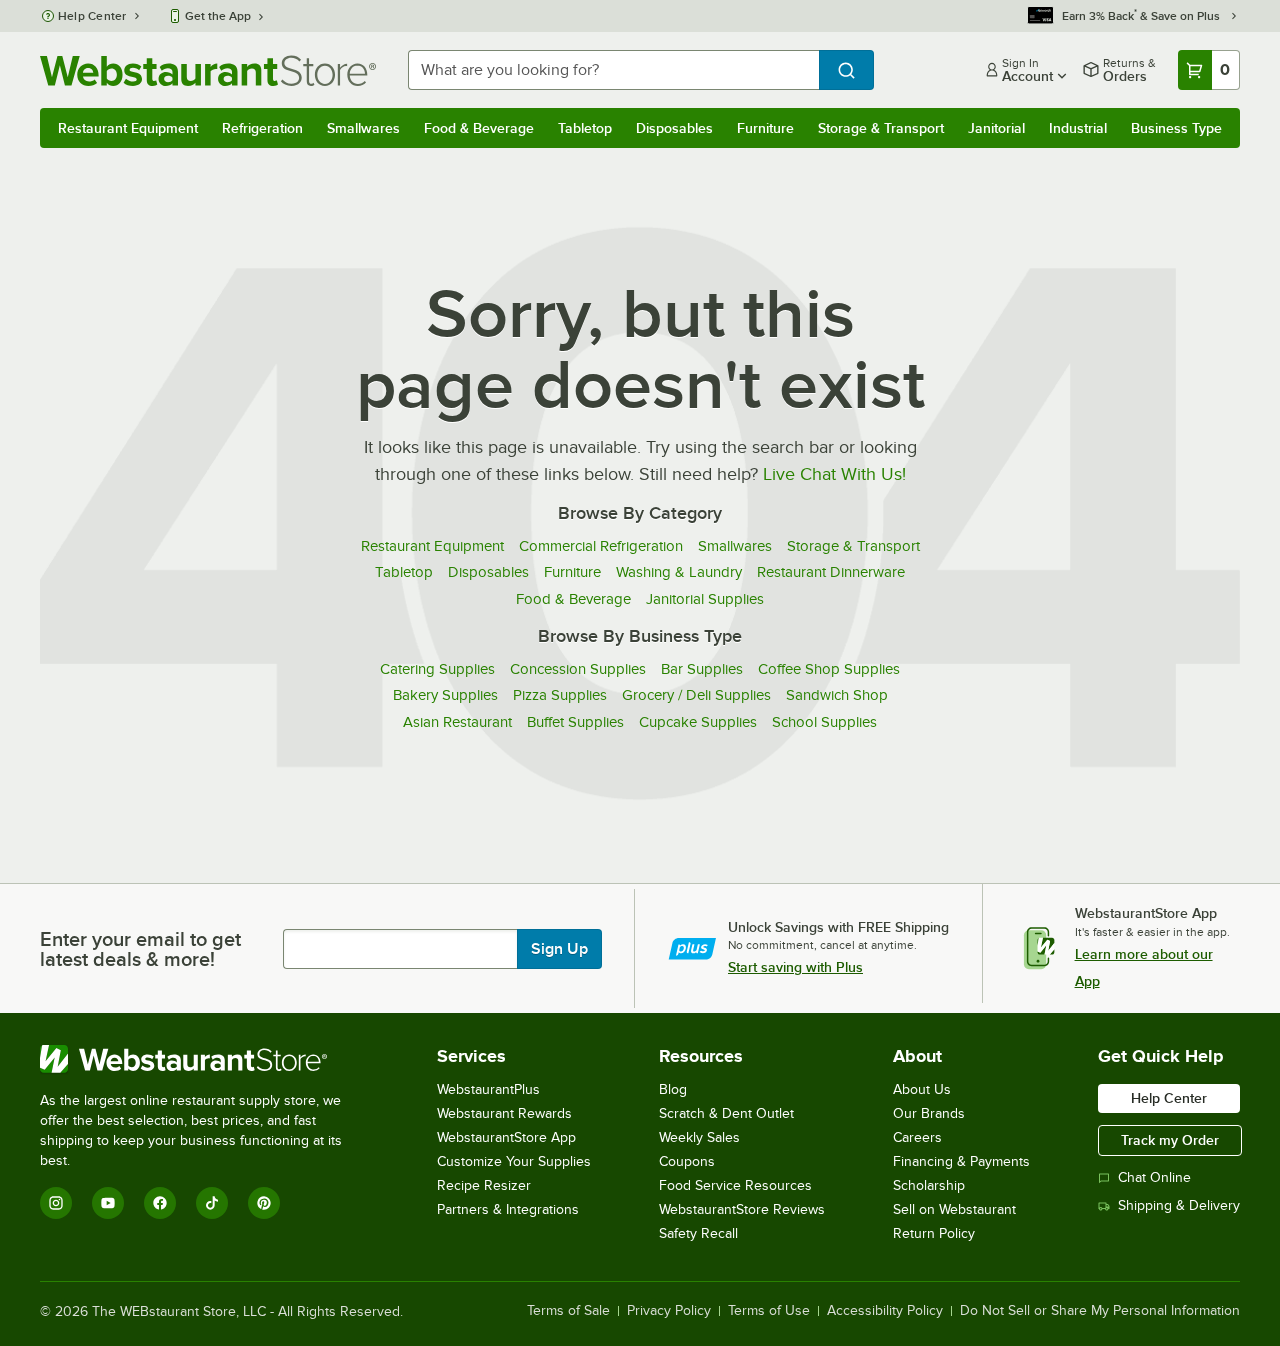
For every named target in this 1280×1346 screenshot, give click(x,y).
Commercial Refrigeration (601, 546)
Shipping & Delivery (1179, 1205)
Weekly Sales (699, 1137)
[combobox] (613, 70)
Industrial (1078, 128)
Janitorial (996, 128)
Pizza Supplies (560, 695)
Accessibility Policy (885, 1311)
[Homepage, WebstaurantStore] (208, 70)
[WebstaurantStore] (204, 1059)
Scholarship (929, 1185)
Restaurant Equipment (128, 128)
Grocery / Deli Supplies (696, 695)
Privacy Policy (669, 1311)
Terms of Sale (568, 1311)
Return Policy (934, 1233)
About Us (922, 1089)
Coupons (687, 1161)
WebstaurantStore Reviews (742, 1209)
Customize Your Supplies (514, 1161)
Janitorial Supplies (705, 599)
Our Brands (929, 1113)
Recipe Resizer (484, 1185)
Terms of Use (769, 1311)
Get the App (218, 16)
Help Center (92, 16)
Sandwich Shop (837, 695)
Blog (673, 1089)
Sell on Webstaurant (954, 1209)
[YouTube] (108, 1203)
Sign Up (559, 949)
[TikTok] (212, 1203)
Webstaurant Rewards (504, 1113)
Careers (917, 1137)
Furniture (765, 128)
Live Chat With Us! (834, 474)
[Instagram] (56, 1203)
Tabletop (585, 128)
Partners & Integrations (508, 1209)
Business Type (1176, 128)
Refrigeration (262, 128)
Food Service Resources (735, 1185)
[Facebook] (160, 1203)
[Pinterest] (264, 1203)
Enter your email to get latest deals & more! (140, 949)
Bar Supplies (702, 669)
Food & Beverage (479, 128)
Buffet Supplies (575, 722)
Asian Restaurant (457, 722)
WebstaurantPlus (488, 1089)
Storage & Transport (881, 128)
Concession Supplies (578, 669)
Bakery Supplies (445, 695)
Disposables (674, 128)
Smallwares (363, 128)
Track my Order (1170, 1140)
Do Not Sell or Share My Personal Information (1100, 1311)
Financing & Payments (961, 1161)
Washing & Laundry (679, 572)
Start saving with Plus (795, 967)
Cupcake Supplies (698, 722)
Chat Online (1154, 1177)
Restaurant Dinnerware (831, 572)
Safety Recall (698, 1233)
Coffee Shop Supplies (829, 669)
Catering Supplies (437, 669)
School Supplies (824, 722)
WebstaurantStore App (506, 1137)
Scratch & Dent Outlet (726, 1113)
